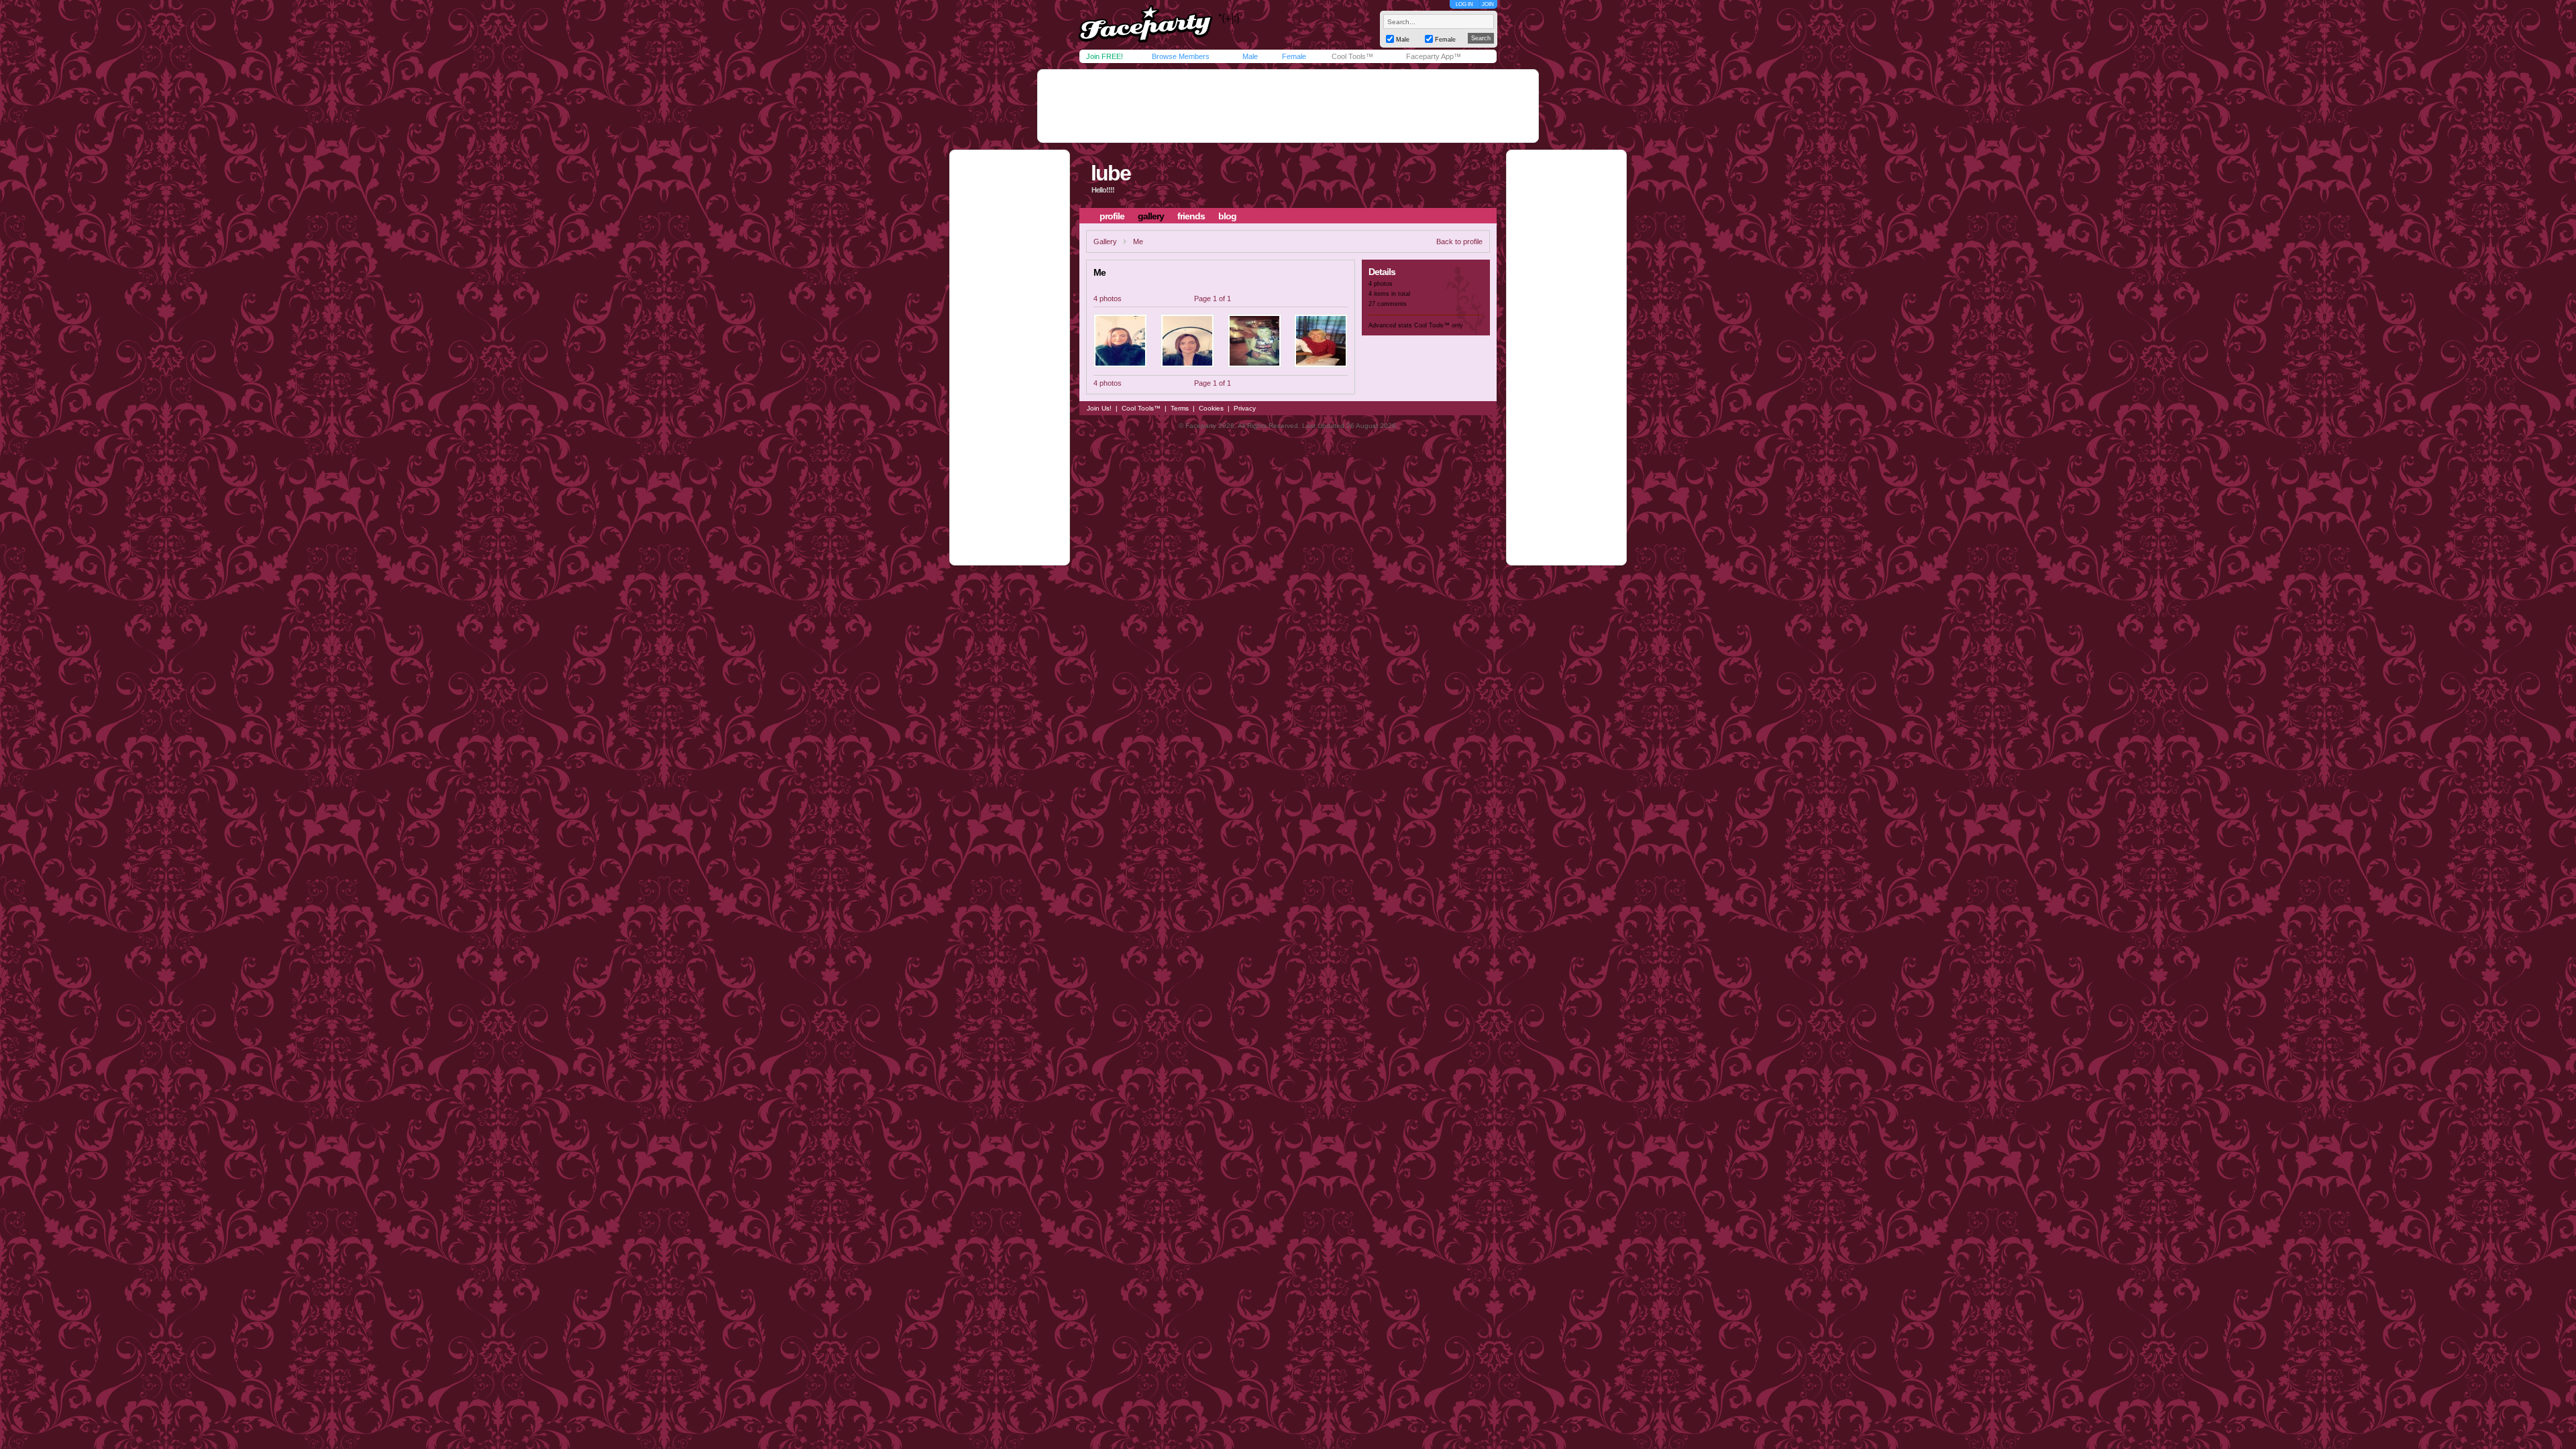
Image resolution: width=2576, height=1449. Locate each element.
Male (1250, 56)
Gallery (1105, 241)
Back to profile (1459, 241)
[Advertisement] (1288, 106)
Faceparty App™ (1434, 56)
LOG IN (1464, 4)
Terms (1180, 408)
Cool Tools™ (1352, 56)
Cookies (1211, 408)
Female (1294, 56)
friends (1191, 216)
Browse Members (1181, 56)
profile (1112, 216)
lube (1111, 173)
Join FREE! (1105, 56)
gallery (1151, 216)
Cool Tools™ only (1439, 325)
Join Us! (1099, 408)
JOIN (1488, 4)
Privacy (1245, 408)
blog (1227, 216)
